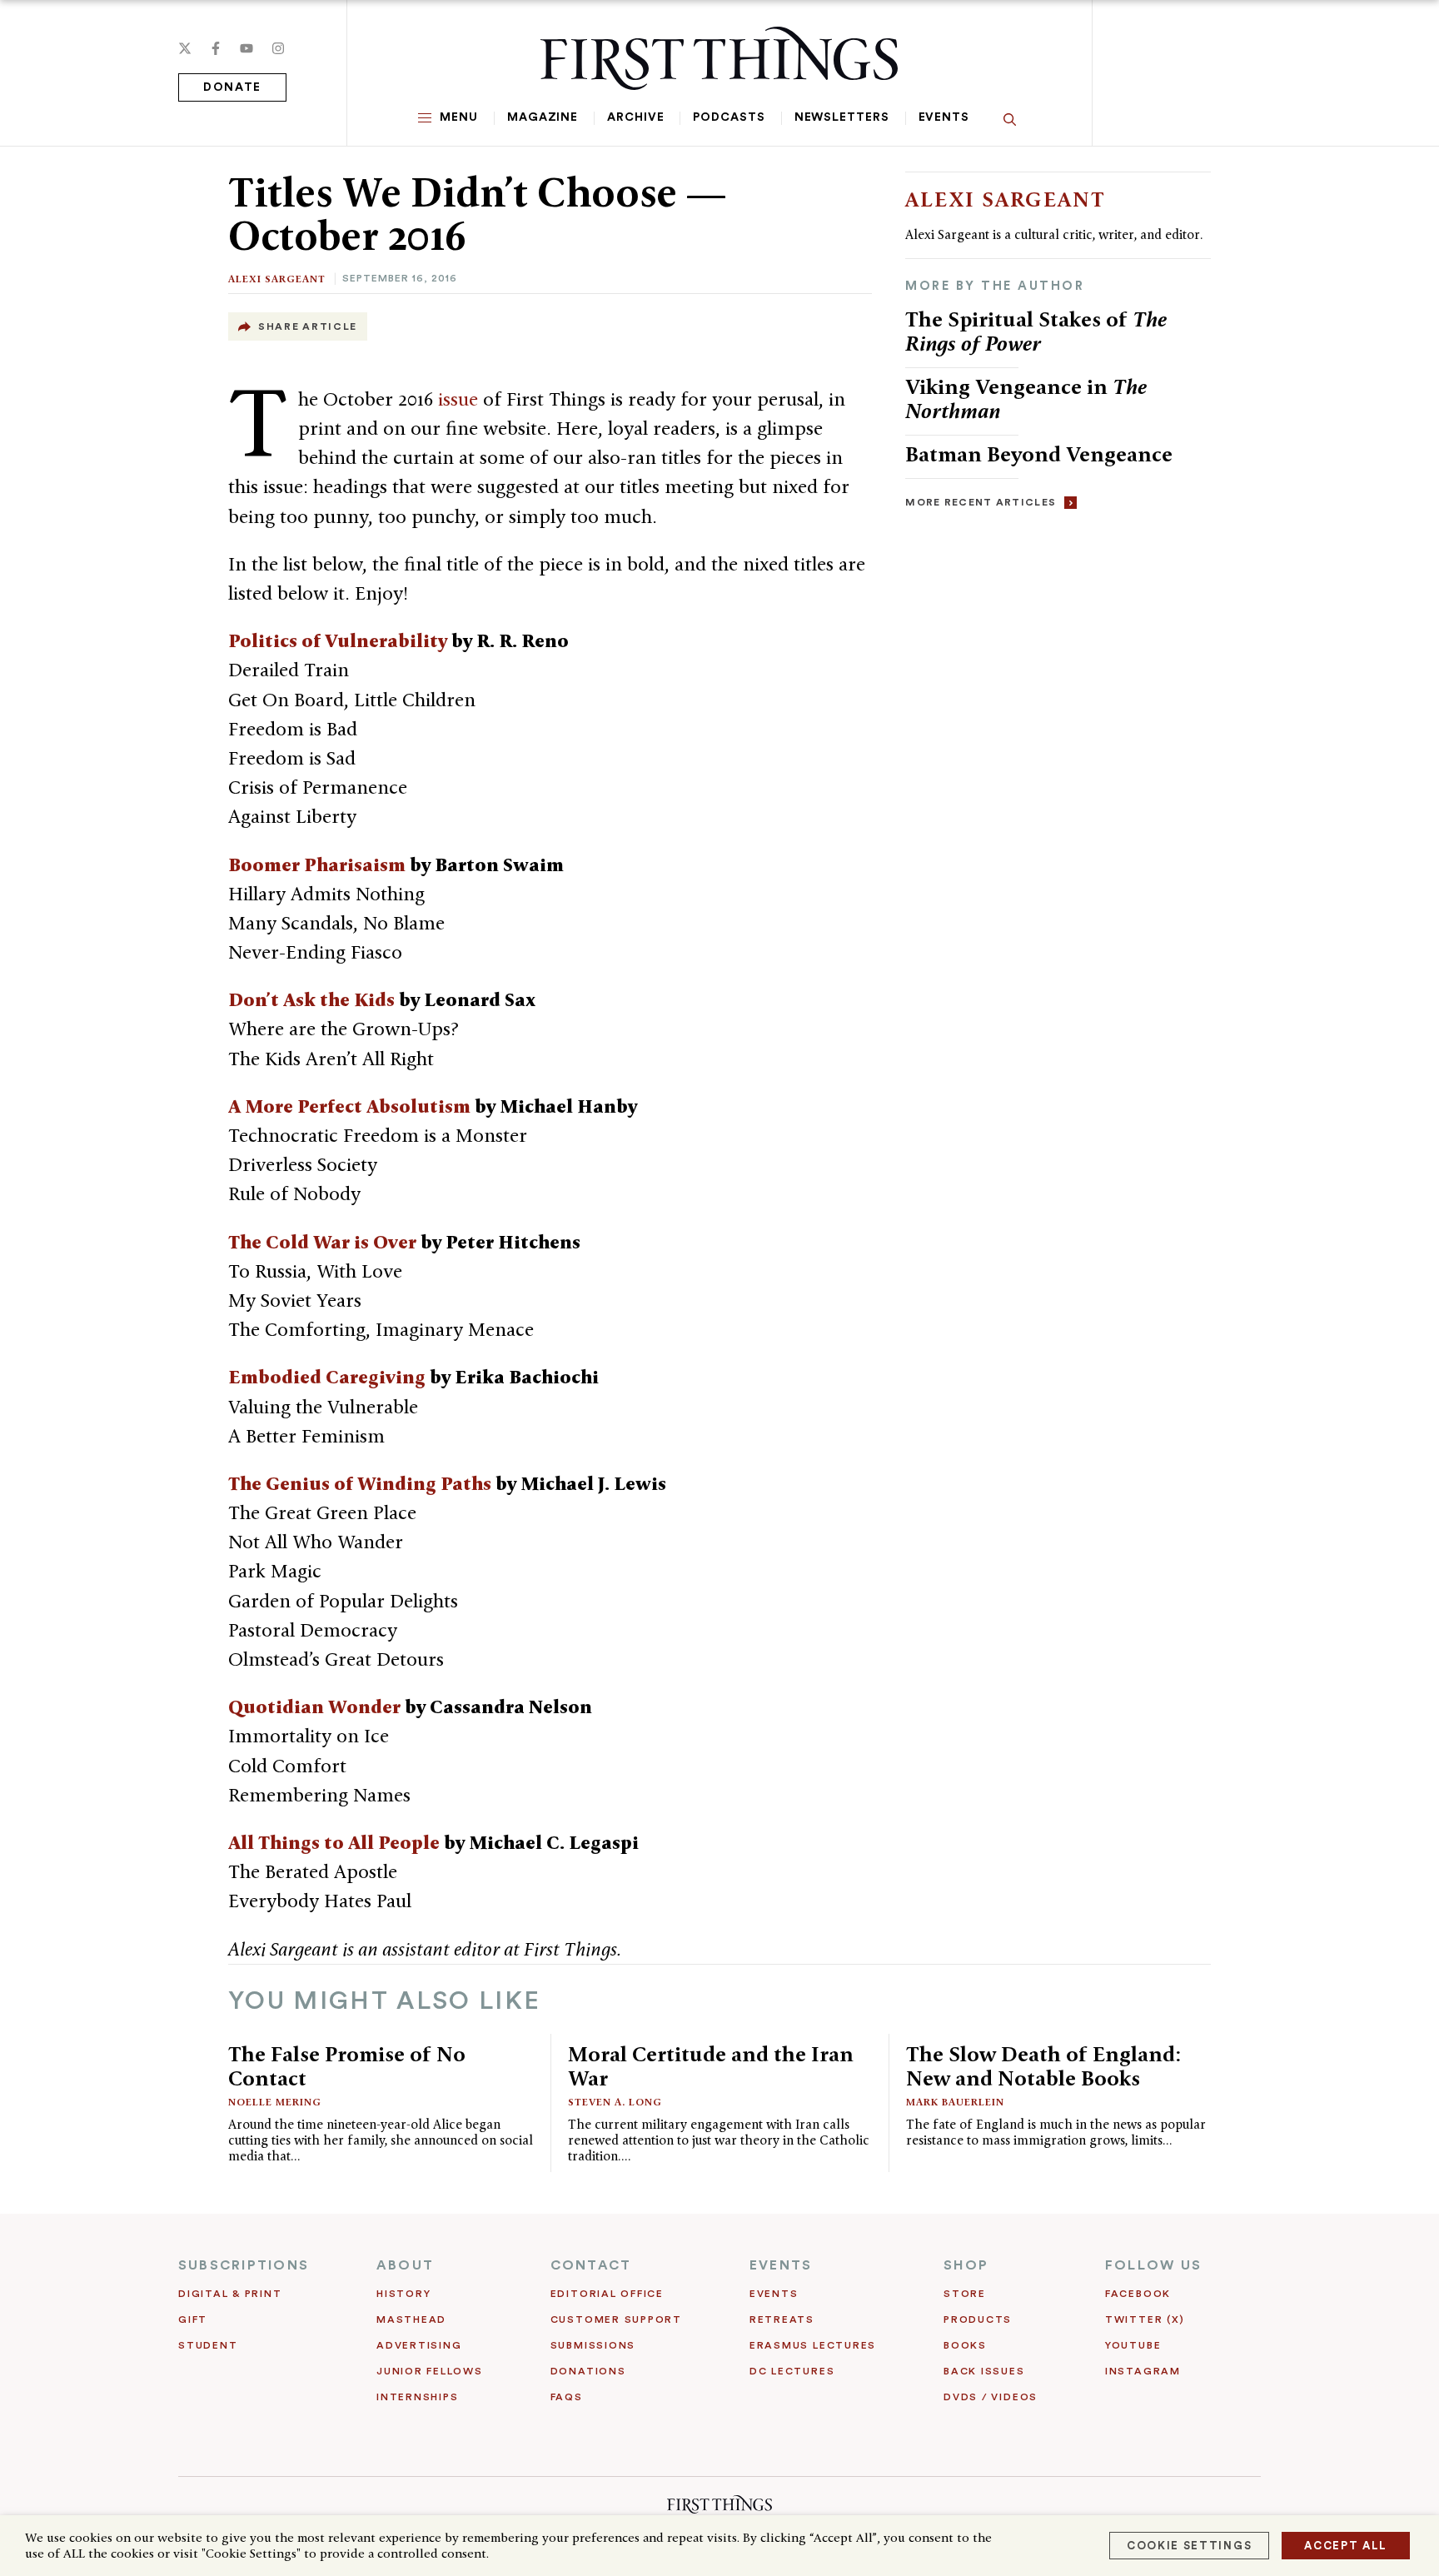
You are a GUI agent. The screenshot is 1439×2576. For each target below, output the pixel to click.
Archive (635, 117)
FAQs (567, 2397)
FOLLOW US (1153, 2265)
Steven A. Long (615, 2102)
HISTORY (403, 2294)
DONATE (232, 87)
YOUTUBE (1133, 2345)
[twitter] (185, 48)
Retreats (782, 2319)
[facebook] (216, 48)
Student (208, 2345)
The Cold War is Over (322, 1242)
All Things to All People (334, 1842)
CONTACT (591, 2265)
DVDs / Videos (991, 2397)
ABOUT (405, 2265)
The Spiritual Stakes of (1036, 331)
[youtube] (246, 48)
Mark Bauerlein (955, 2102)
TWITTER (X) (1145, 2319)
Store (965, 2294)
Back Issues (984, 2371)
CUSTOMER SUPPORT (616, 2319)
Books (965, 2345)
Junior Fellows (430, 2371)
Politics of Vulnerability (338, 640)
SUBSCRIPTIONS (244, 2265)
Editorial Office (607, 2294)
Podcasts (729, 117)
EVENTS (781, 2265)
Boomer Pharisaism (317, 864)
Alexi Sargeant (277, 279)
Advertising (419, 2345)
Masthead (411, 2319)
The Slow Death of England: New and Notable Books (1043, 2066)
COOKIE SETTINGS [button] (1189, 2546)
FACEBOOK (1138, 2294)
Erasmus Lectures (813, 2345)
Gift (193, 2319)
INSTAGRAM (1143, 2371)
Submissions (593, 2345)
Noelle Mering (275, 2102)
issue (458, 399)
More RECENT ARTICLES (981, 502)
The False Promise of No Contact (347, 2066)
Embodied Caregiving (327, 1377)
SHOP (966, 2265)
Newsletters (842, 117)
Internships (417, 2397)
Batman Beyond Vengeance (1039, 454)
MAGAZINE (543, 117)
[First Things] (719, 58)
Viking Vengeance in (1026, 399)
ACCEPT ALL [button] (1346, 2546)
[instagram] (278, 48)
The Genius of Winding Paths (360, 1483)
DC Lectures (792, 2371)
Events (944, 117)
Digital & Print (230, 2294)
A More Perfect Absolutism (349, 1106)
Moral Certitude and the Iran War (711, 2066)
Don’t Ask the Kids (311, 999)
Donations (588, 2371)
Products (978, 2319)
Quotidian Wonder (314, 1707)
